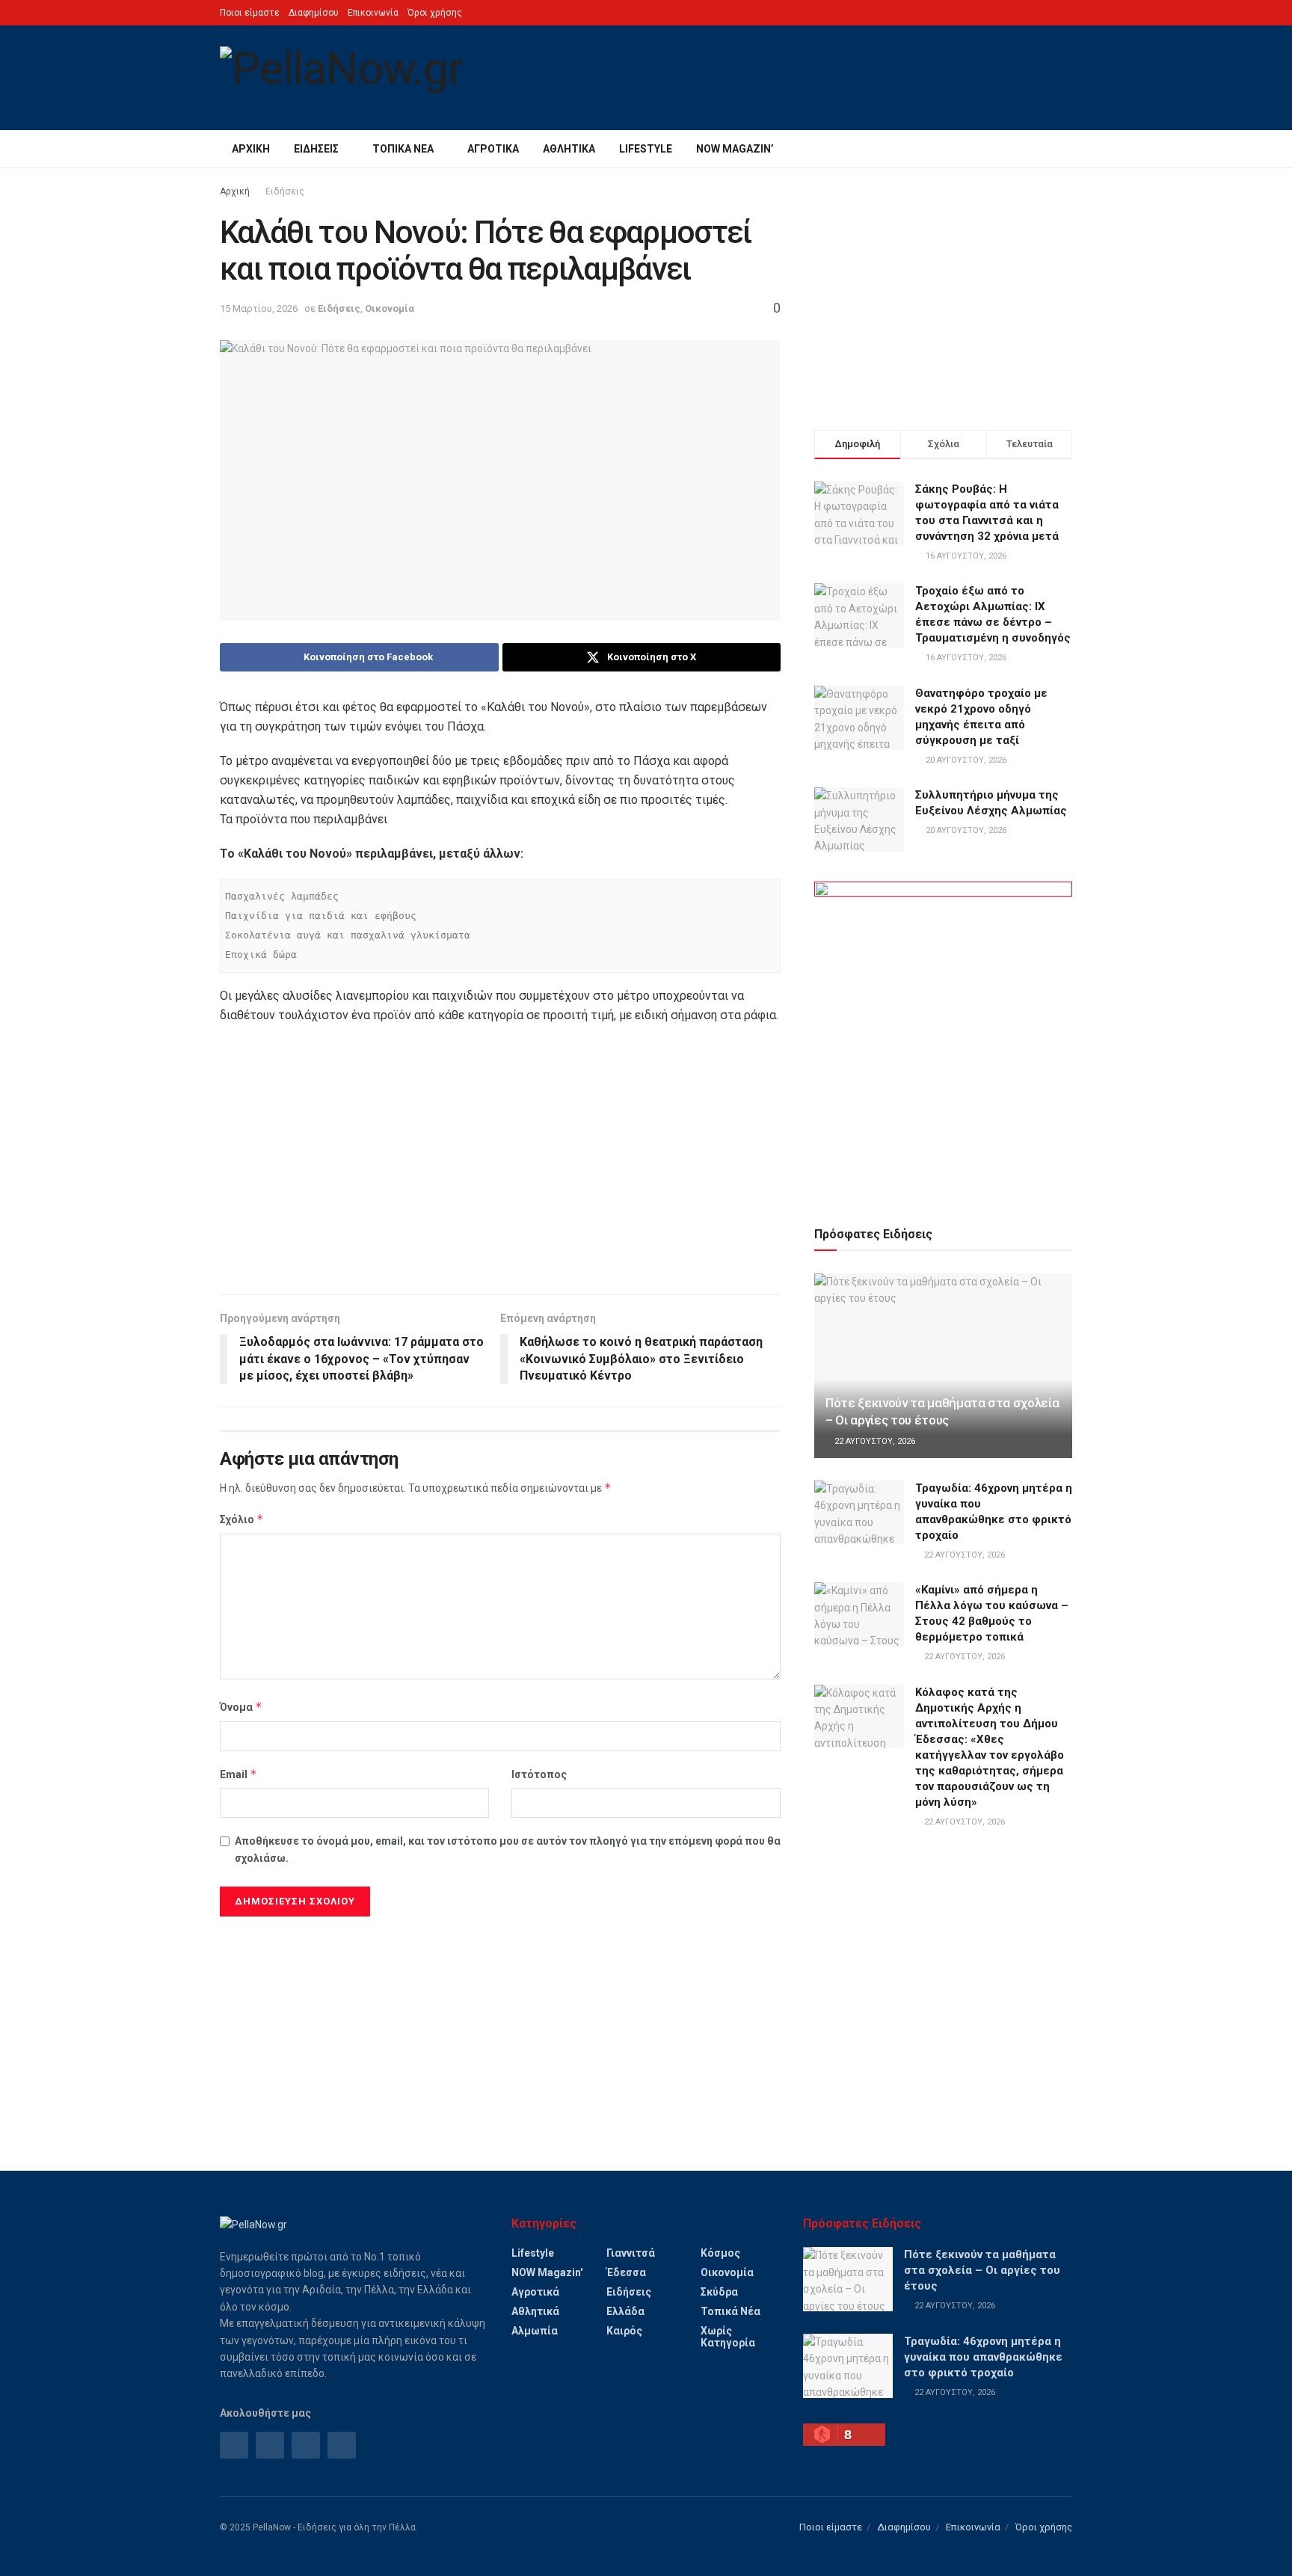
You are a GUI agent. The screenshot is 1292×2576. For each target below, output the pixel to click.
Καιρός (624, 2331)
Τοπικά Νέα (403, 149)
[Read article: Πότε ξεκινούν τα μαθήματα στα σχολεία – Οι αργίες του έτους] (943, 1366)
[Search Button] (1067, 149)
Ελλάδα (625, 2311)
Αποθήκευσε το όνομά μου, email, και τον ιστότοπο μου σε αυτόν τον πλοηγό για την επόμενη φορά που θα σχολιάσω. (508, 1849)
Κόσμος (720, 2253)
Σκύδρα (719, 2292)
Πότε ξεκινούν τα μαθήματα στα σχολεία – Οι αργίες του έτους (982, 2270)
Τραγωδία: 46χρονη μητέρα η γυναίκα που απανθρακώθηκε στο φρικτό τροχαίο (983, 2357)
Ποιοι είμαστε (250, 13)
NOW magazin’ (735, 149)
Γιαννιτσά (631, 2253)
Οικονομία (390, 308)
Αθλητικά (569, 149)
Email (239, 1774)
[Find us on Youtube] (342, 2445)
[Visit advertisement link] (943, 1036)
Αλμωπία (535, 2331)
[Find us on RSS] (306, 2445)
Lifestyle (646, 149)
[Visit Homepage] (341, 78)
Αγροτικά (493, 149)
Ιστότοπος (539, 1774)
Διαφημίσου (314, 13)
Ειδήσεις (316, 149)
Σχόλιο (242, 1519)
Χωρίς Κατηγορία (728, 2337)
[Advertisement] (500, 1167)
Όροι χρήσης (435, 13)
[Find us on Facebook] (234, 2445)
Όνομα (241, 1707)
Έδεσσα (626, 2272)
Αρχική (251, 149)
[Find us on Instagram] (270, 2445)
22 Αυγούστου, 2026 (874, 1441)
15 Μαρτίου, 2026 (259, 308)
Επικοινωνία (373, 13)
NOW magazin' (547, 2272)
